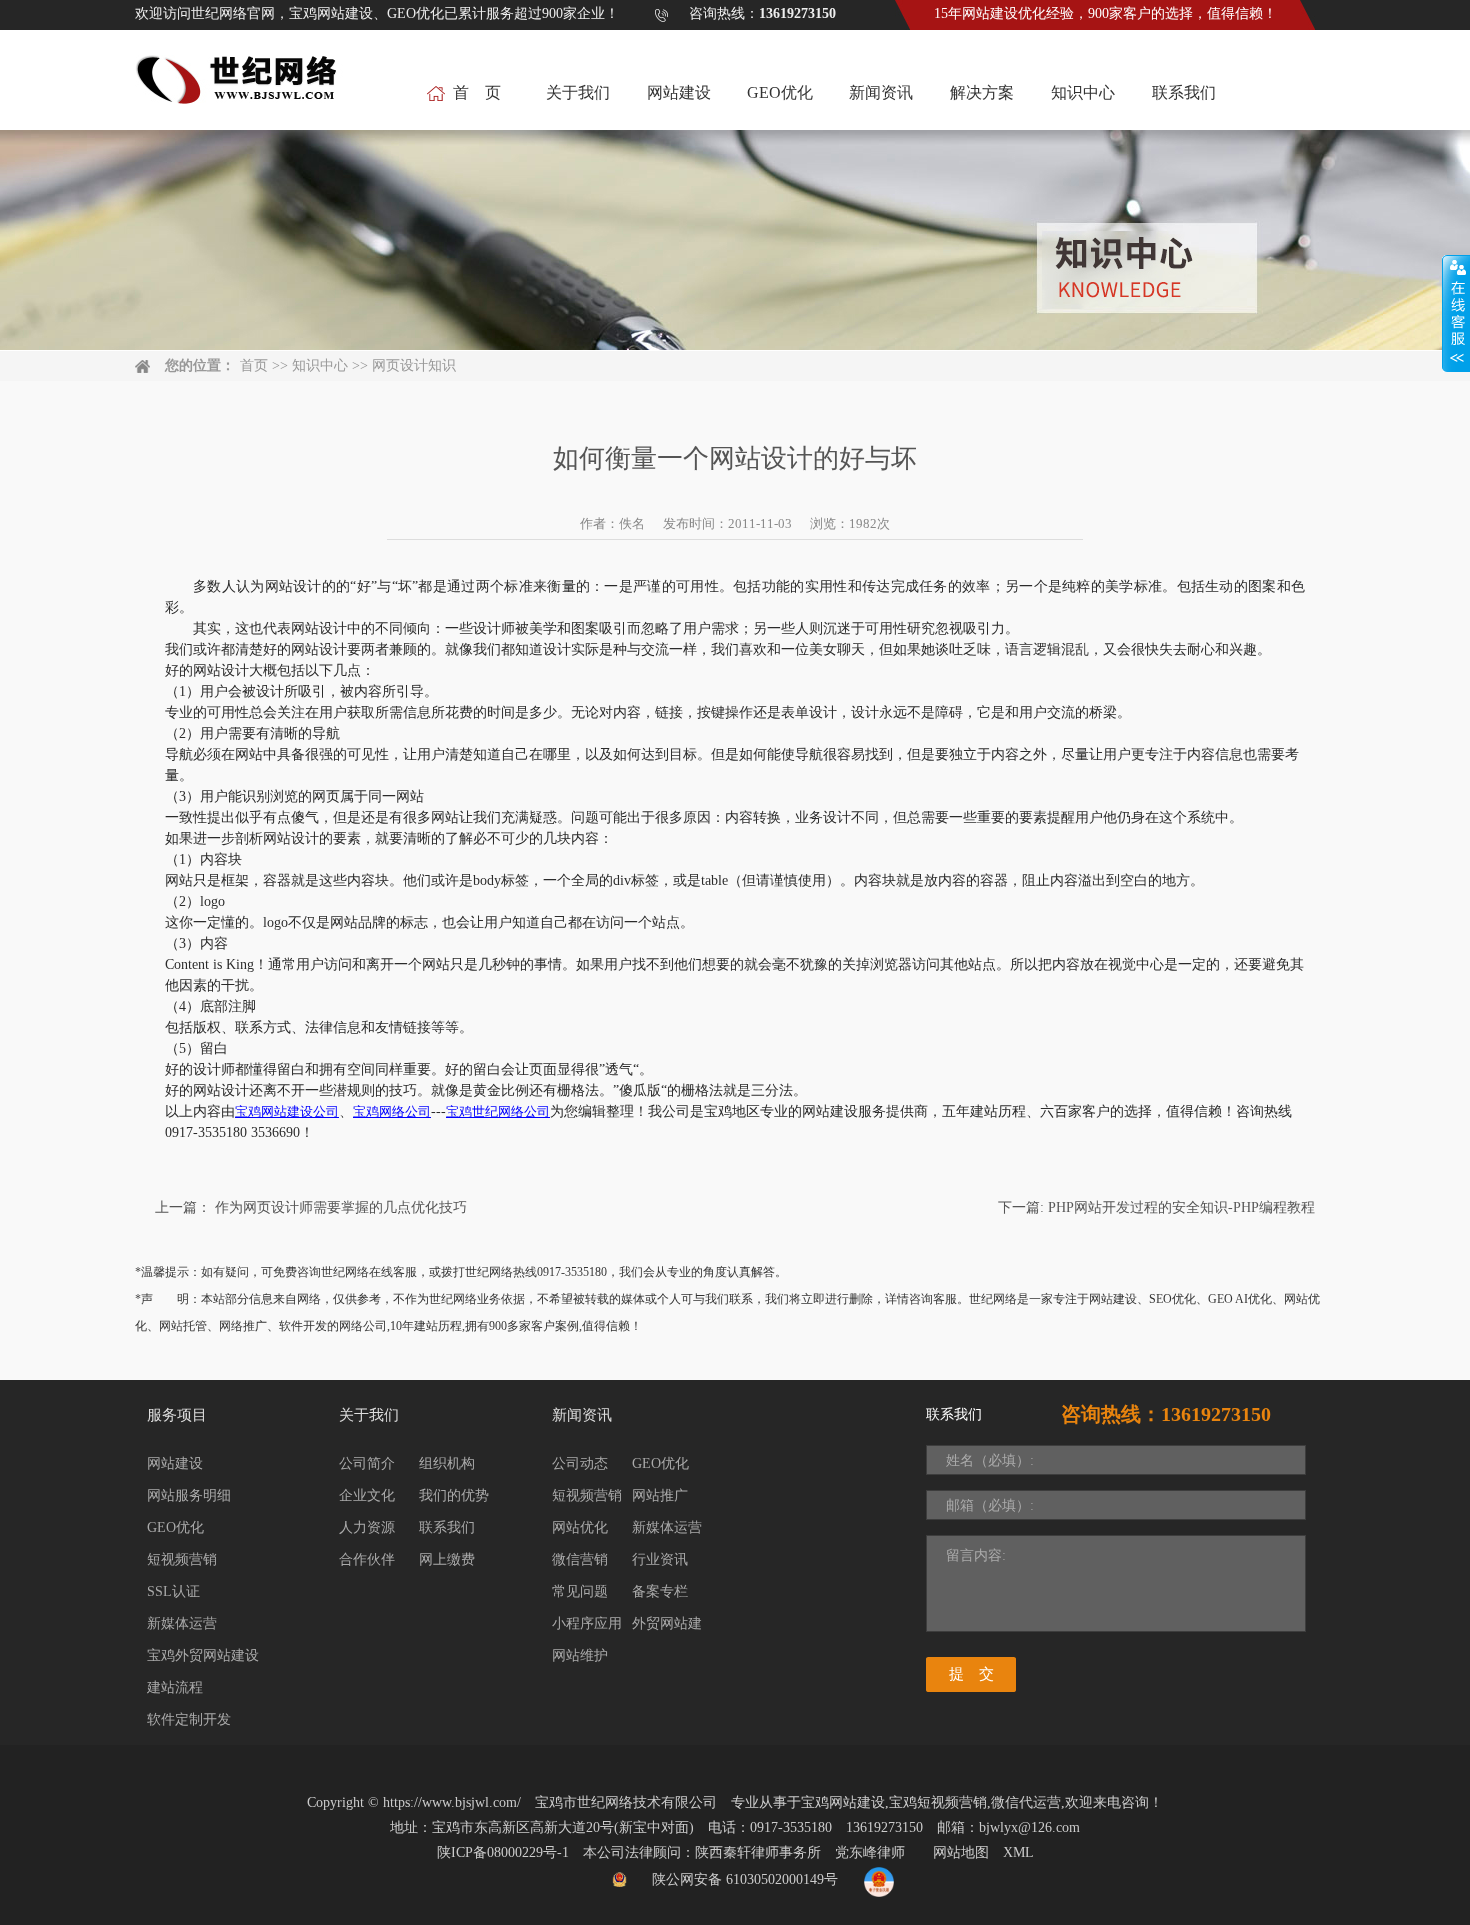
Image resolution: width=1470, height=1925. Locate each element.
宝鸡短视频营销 (938, 1802)
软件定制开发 (189, 1719)
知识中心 (1083, 92)
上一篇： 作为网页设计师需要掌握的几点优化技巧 (311, 1207)
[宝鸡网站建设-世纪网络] (239, 90)
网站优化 (580, 1527)
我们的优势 (454, 1495)
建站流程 (175, 1687)
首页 (254, 365)
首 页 (477, 92)
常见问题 (580, 1591)
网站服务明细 (189, 1495)
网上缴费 (447, 1559)
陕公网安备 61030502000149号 (745, 1879)
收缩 (1456, 314)
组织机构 (447, 1463)
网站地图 (961, 1852)
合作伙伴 (367, 1559)
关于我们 (578, 92)
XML (1018, 1852)
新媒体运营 (182, 1623)
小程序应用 (587, 1623)
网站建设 (679, 92)
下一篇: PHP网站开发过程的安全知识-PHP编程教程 (1156, 1207)
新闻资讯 (881, 92)
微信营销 (580, 1559)
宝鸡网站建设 (843, 1802)
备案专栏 (660, 1591)
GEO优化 (780, 92)
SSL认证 (173, 1591)
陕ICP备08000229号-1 (503, 1852)
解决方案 (982, 92)
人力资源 (367, 1527)
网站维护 (580, 1655)
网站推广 (660, 1495)
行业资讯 (660, 1559)
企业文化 (367, 1495)
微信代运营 (1026, 1802)
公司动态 (580, 1463)
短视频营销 (182, 1559)
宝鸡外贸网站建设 (203, 1655)
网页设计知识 (414, 365)
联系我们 (1184, 92)
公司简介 (367, 1463)
